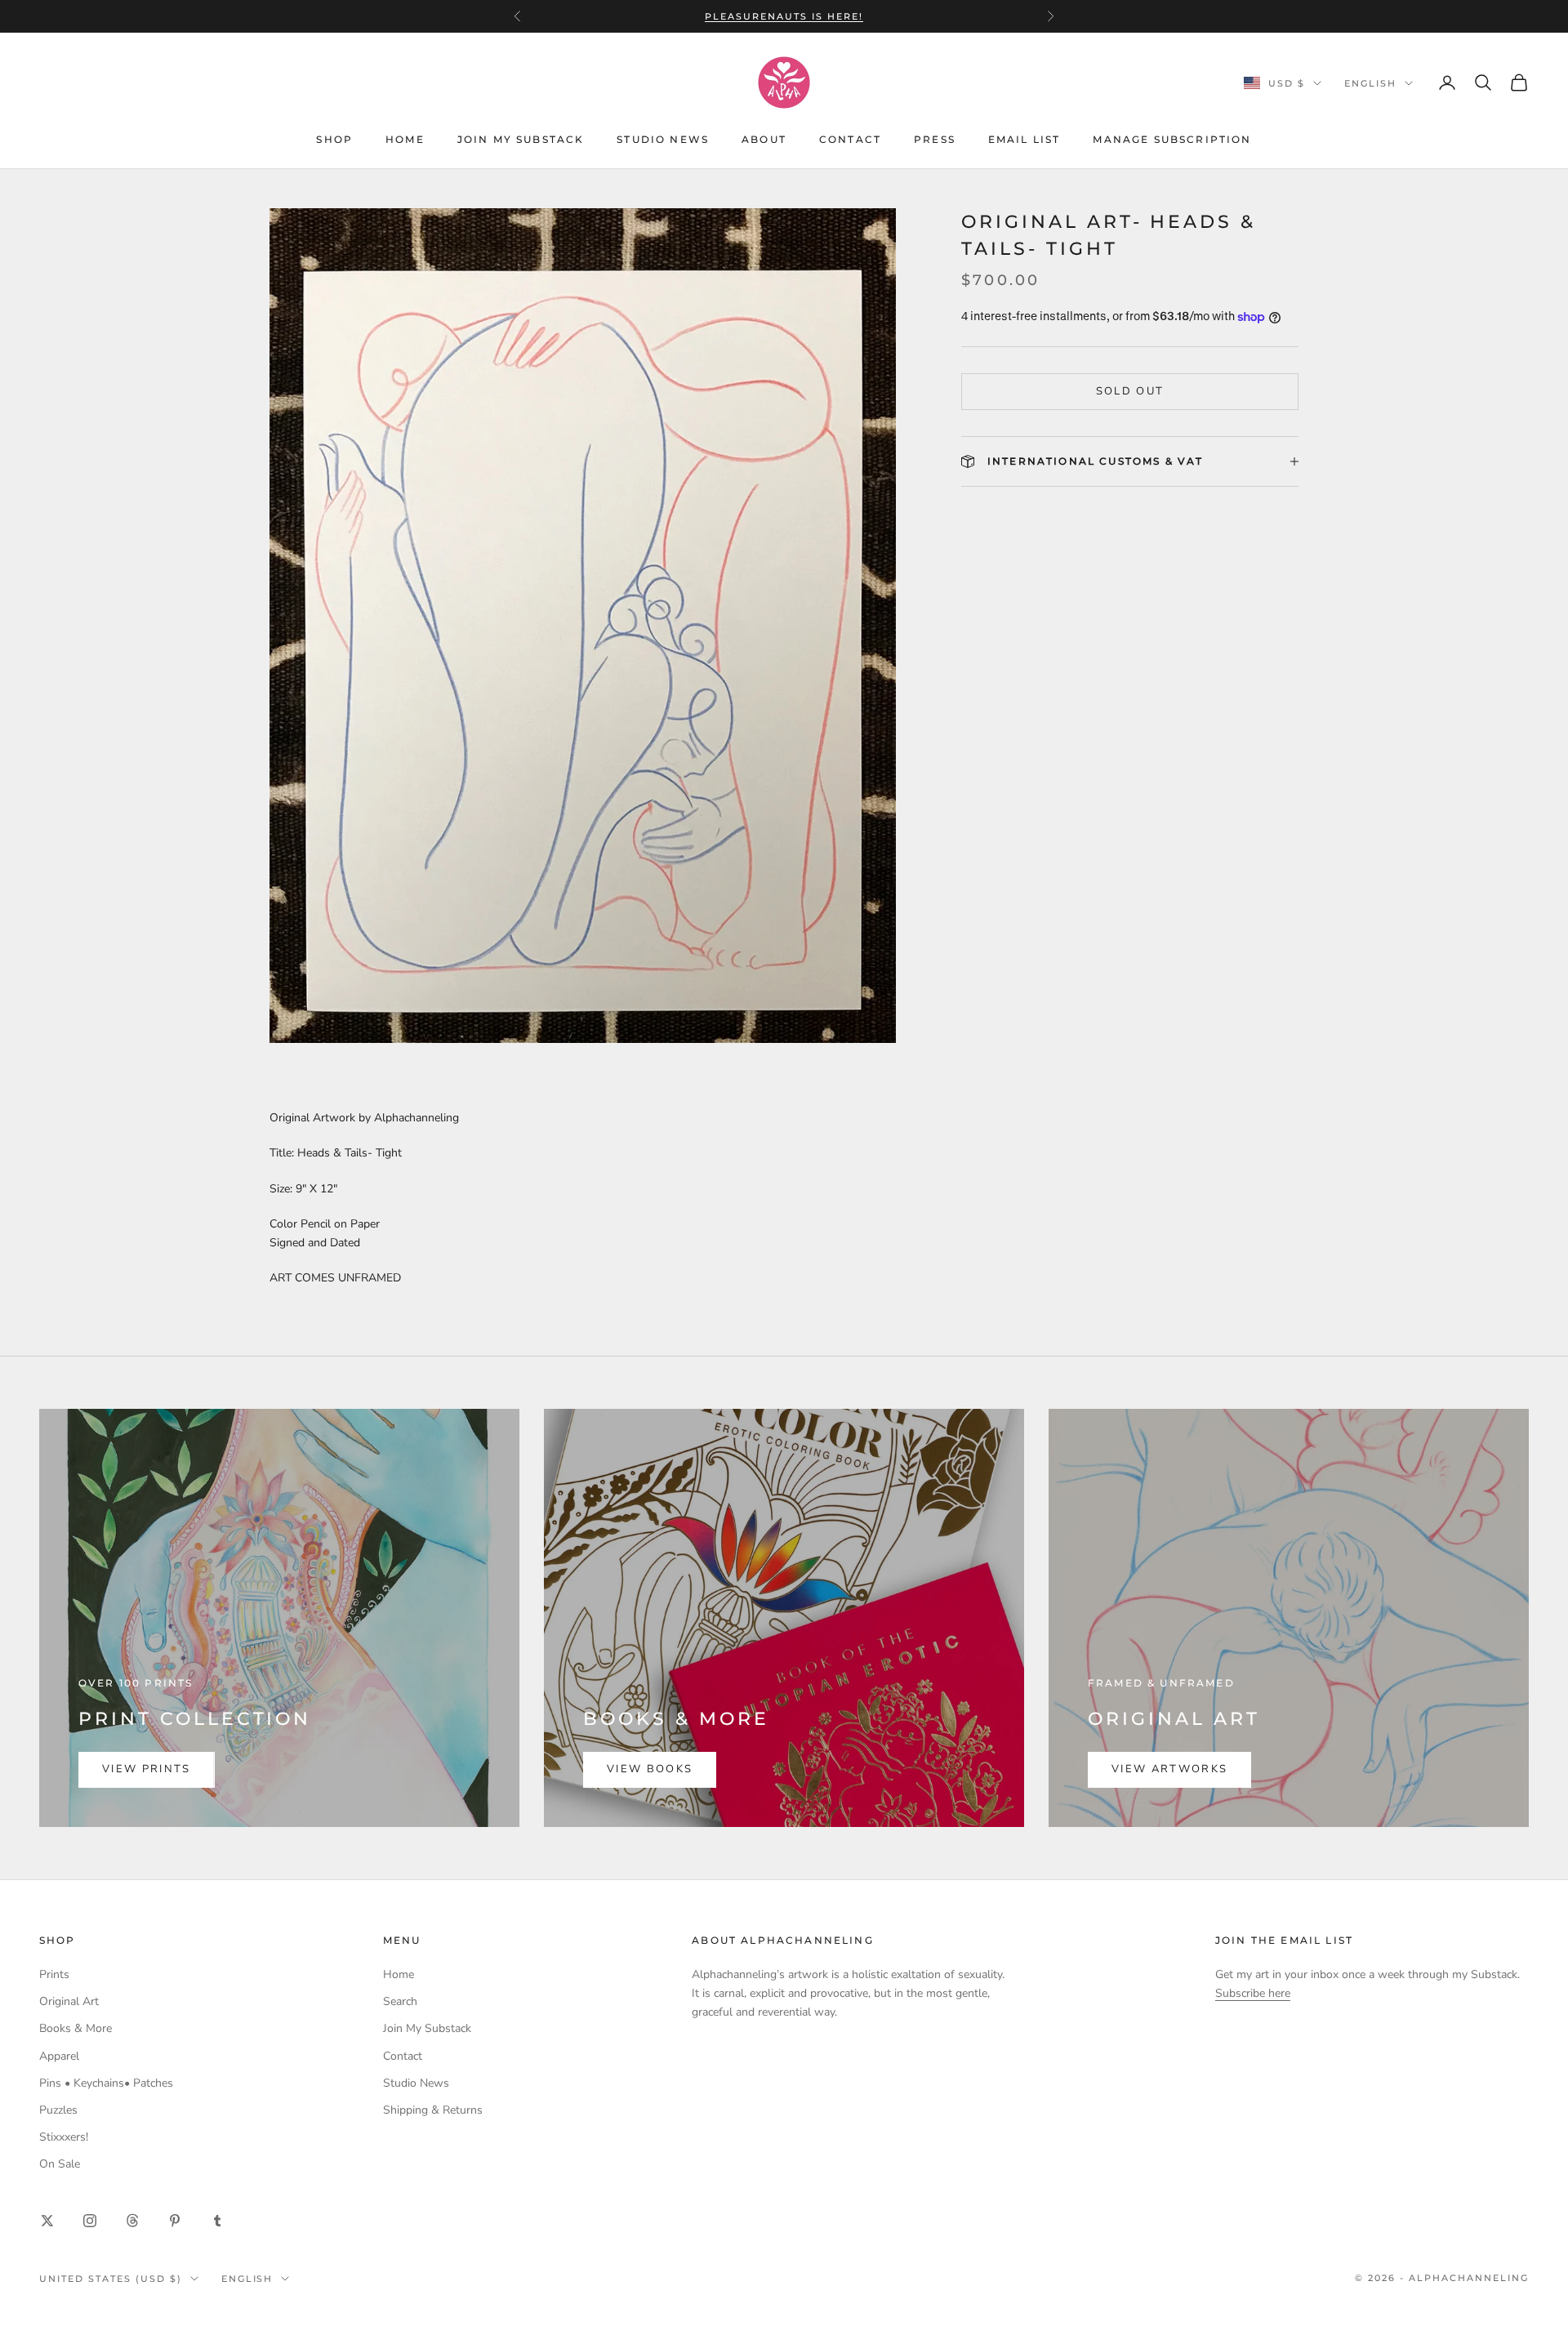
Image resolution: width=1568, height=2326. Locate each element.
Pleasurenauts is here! (784, 16)
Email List (1025, 139)
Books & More (76, 2028)
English (1370, 83)
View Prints (147, 1769)
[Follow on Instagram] (90, 2221)
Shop (334, 139)
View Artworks (1169, 1769)
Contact (850, 139)
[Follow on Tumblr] (217, 2221)
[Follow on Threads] (132, 2221)
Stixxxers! (64, 2137)
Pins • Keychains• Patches (106, 2083)
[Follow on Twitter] (47, 2221)
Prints (54, 1974)
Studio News (663, 139)
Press (935, 139)
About (764, 139)
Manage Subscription (1172, 139)
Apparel (59, 2056)
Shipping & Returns (433, 2110)
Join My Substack (521, 139)
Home (405, 139)
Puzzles (58, 2110)
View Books (650, 1769)
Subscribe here (1253, 1993)
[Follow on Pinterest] (175, 2221)
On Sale (60, 2164)
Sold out (1130, 391)
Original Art (69, 2001)
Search (400, 2001)
